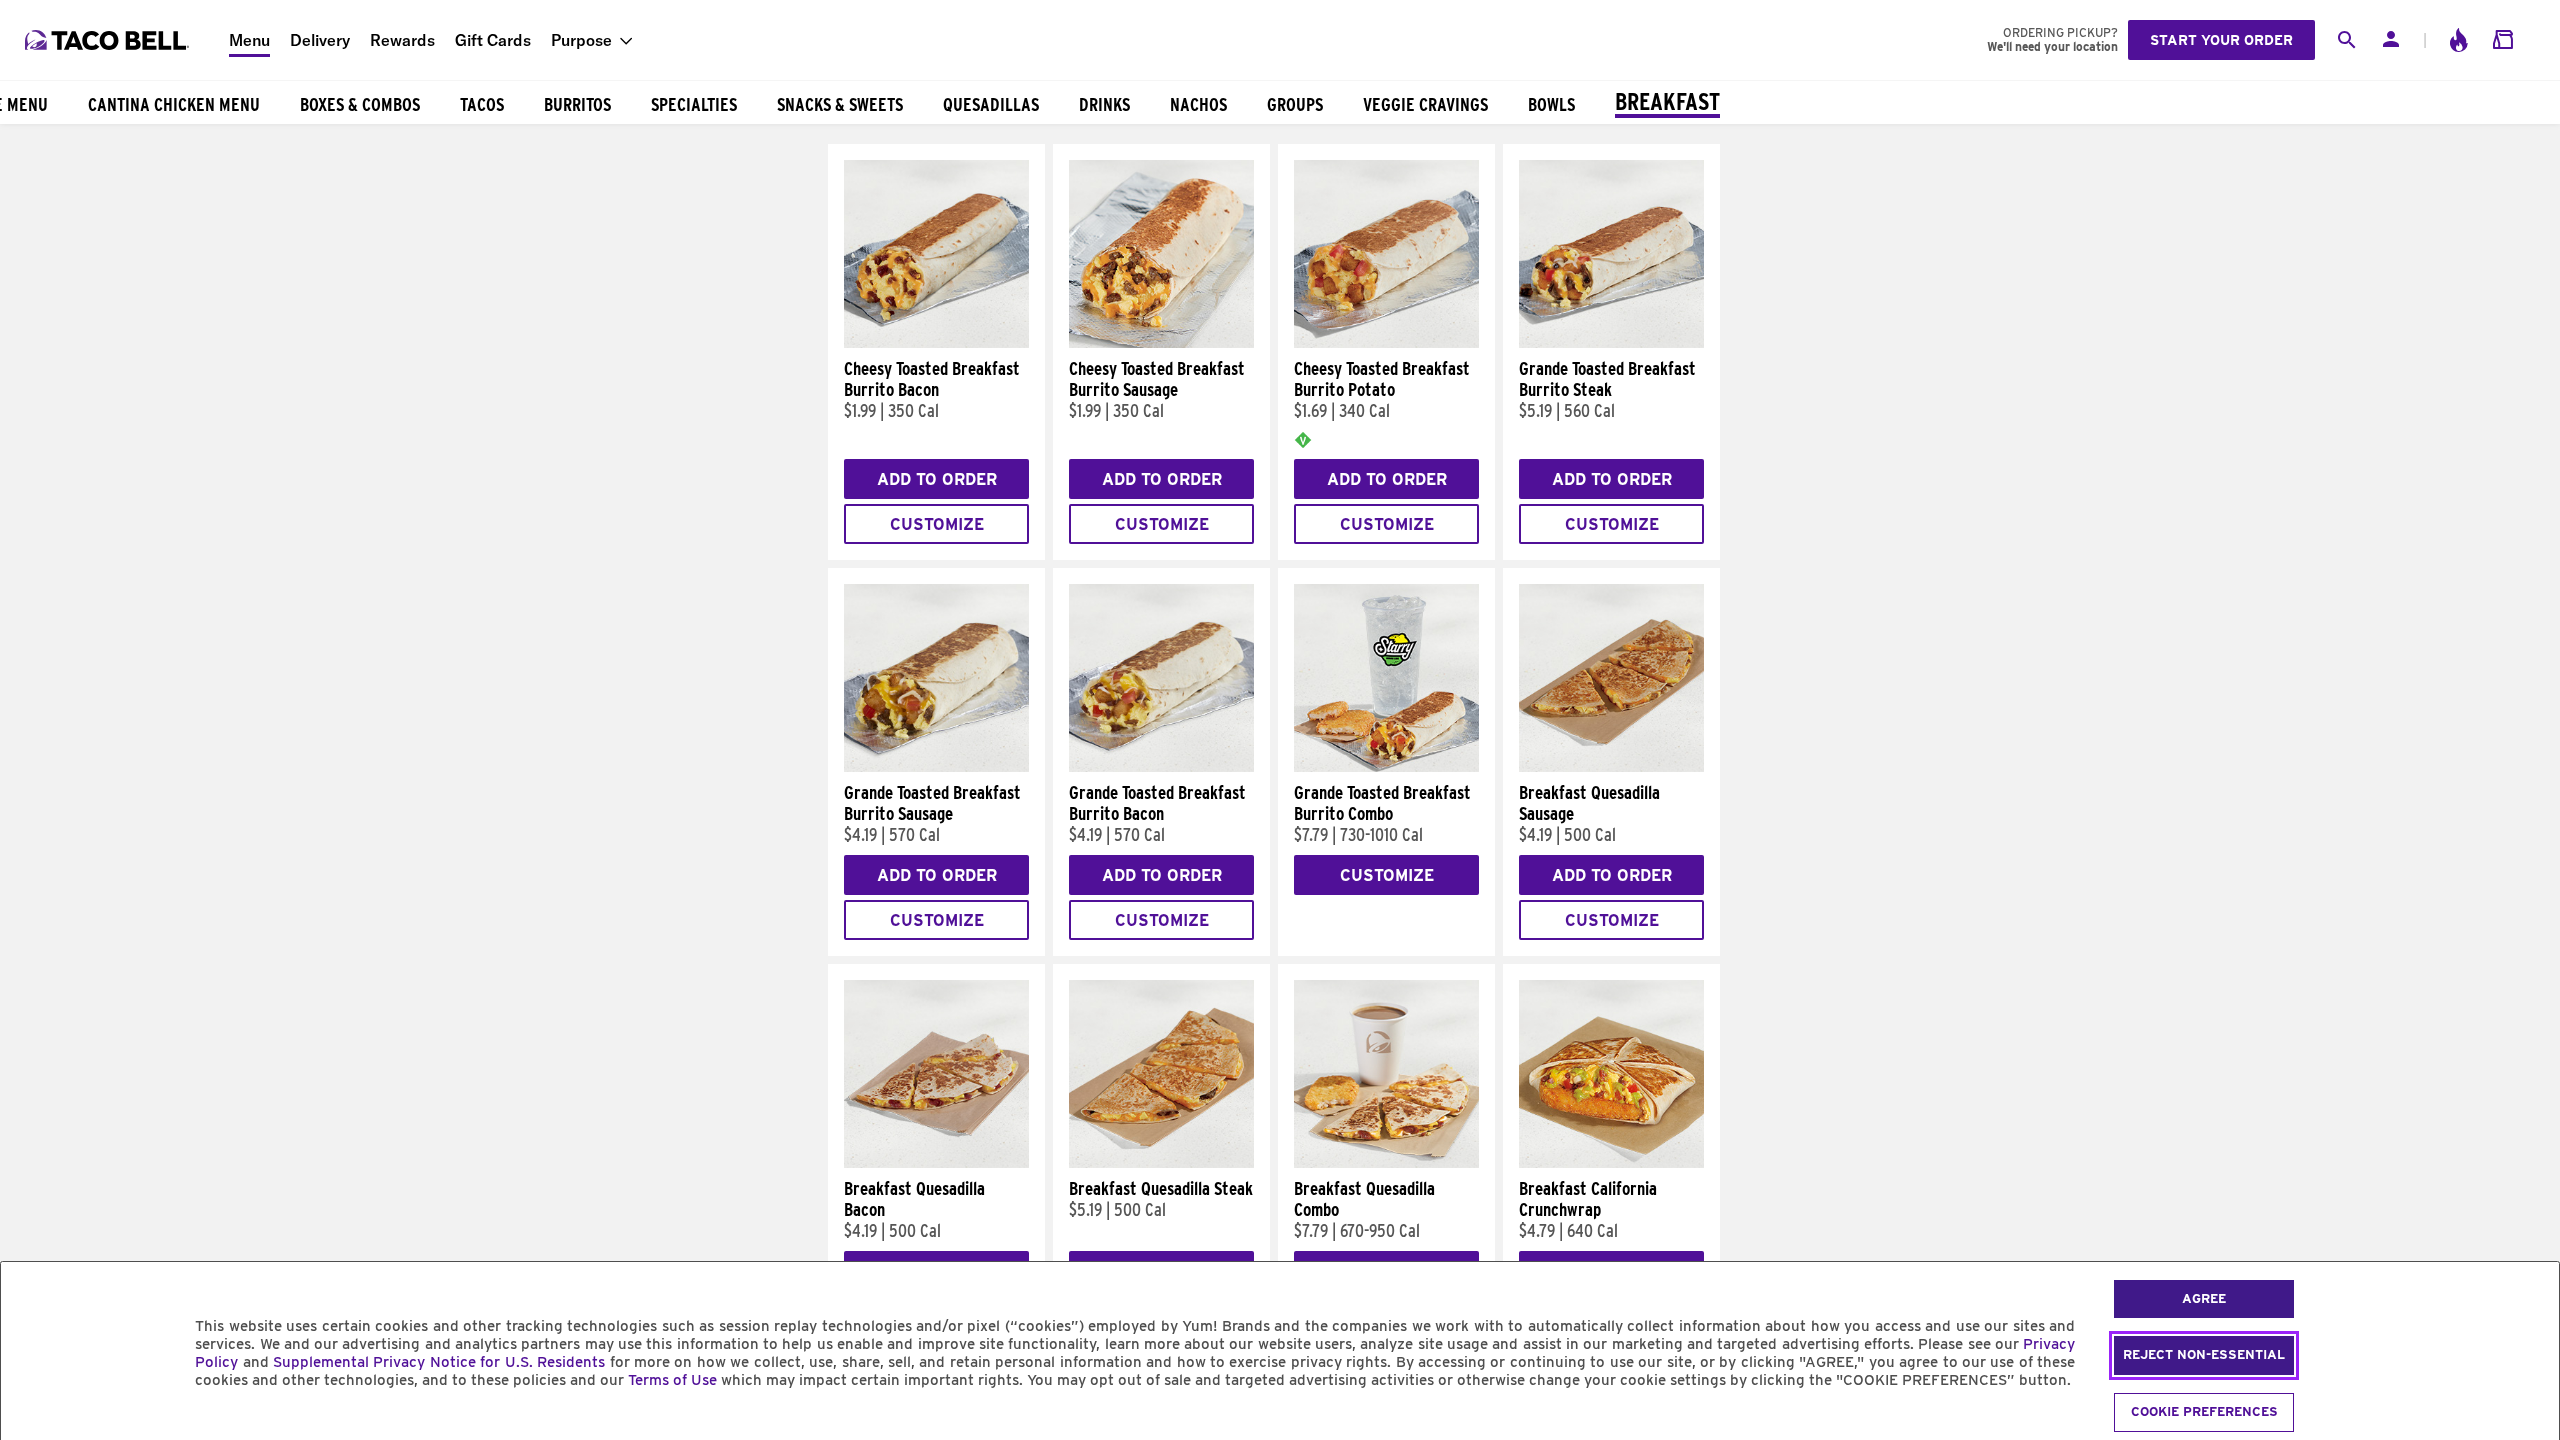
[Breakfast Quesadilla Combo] (1386, 1163)
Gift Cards (493, 40)
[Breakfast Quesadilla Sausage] (1611, 767)
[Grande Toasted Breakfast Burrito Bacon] (1161, 767)
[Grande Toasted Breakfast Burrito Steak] (1611, 343)
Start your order (2221, 40)
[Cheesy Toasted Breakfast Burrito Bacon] (936, 343)
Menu (249, 40)
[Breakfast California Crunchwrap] (1611, 1163)
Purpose (581, 40)
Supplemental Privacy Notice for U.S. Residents (439, 1362)
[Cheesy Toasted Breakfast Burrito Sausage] (1161, 343)
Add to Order (937, 479)
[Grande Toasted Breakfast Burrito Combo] (1386, 767)
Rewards (402, 40)
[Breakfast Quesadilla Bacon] (936, 1163)
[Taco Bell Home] (109, 40)
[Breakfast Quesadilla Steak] (1161, 1163)
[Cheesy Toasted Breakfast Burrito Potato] (1386, 343)
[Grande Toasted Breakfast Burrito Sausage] (936, 767)
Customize (937, 524)
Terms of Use (672, 1380)
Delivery (320, 40)
